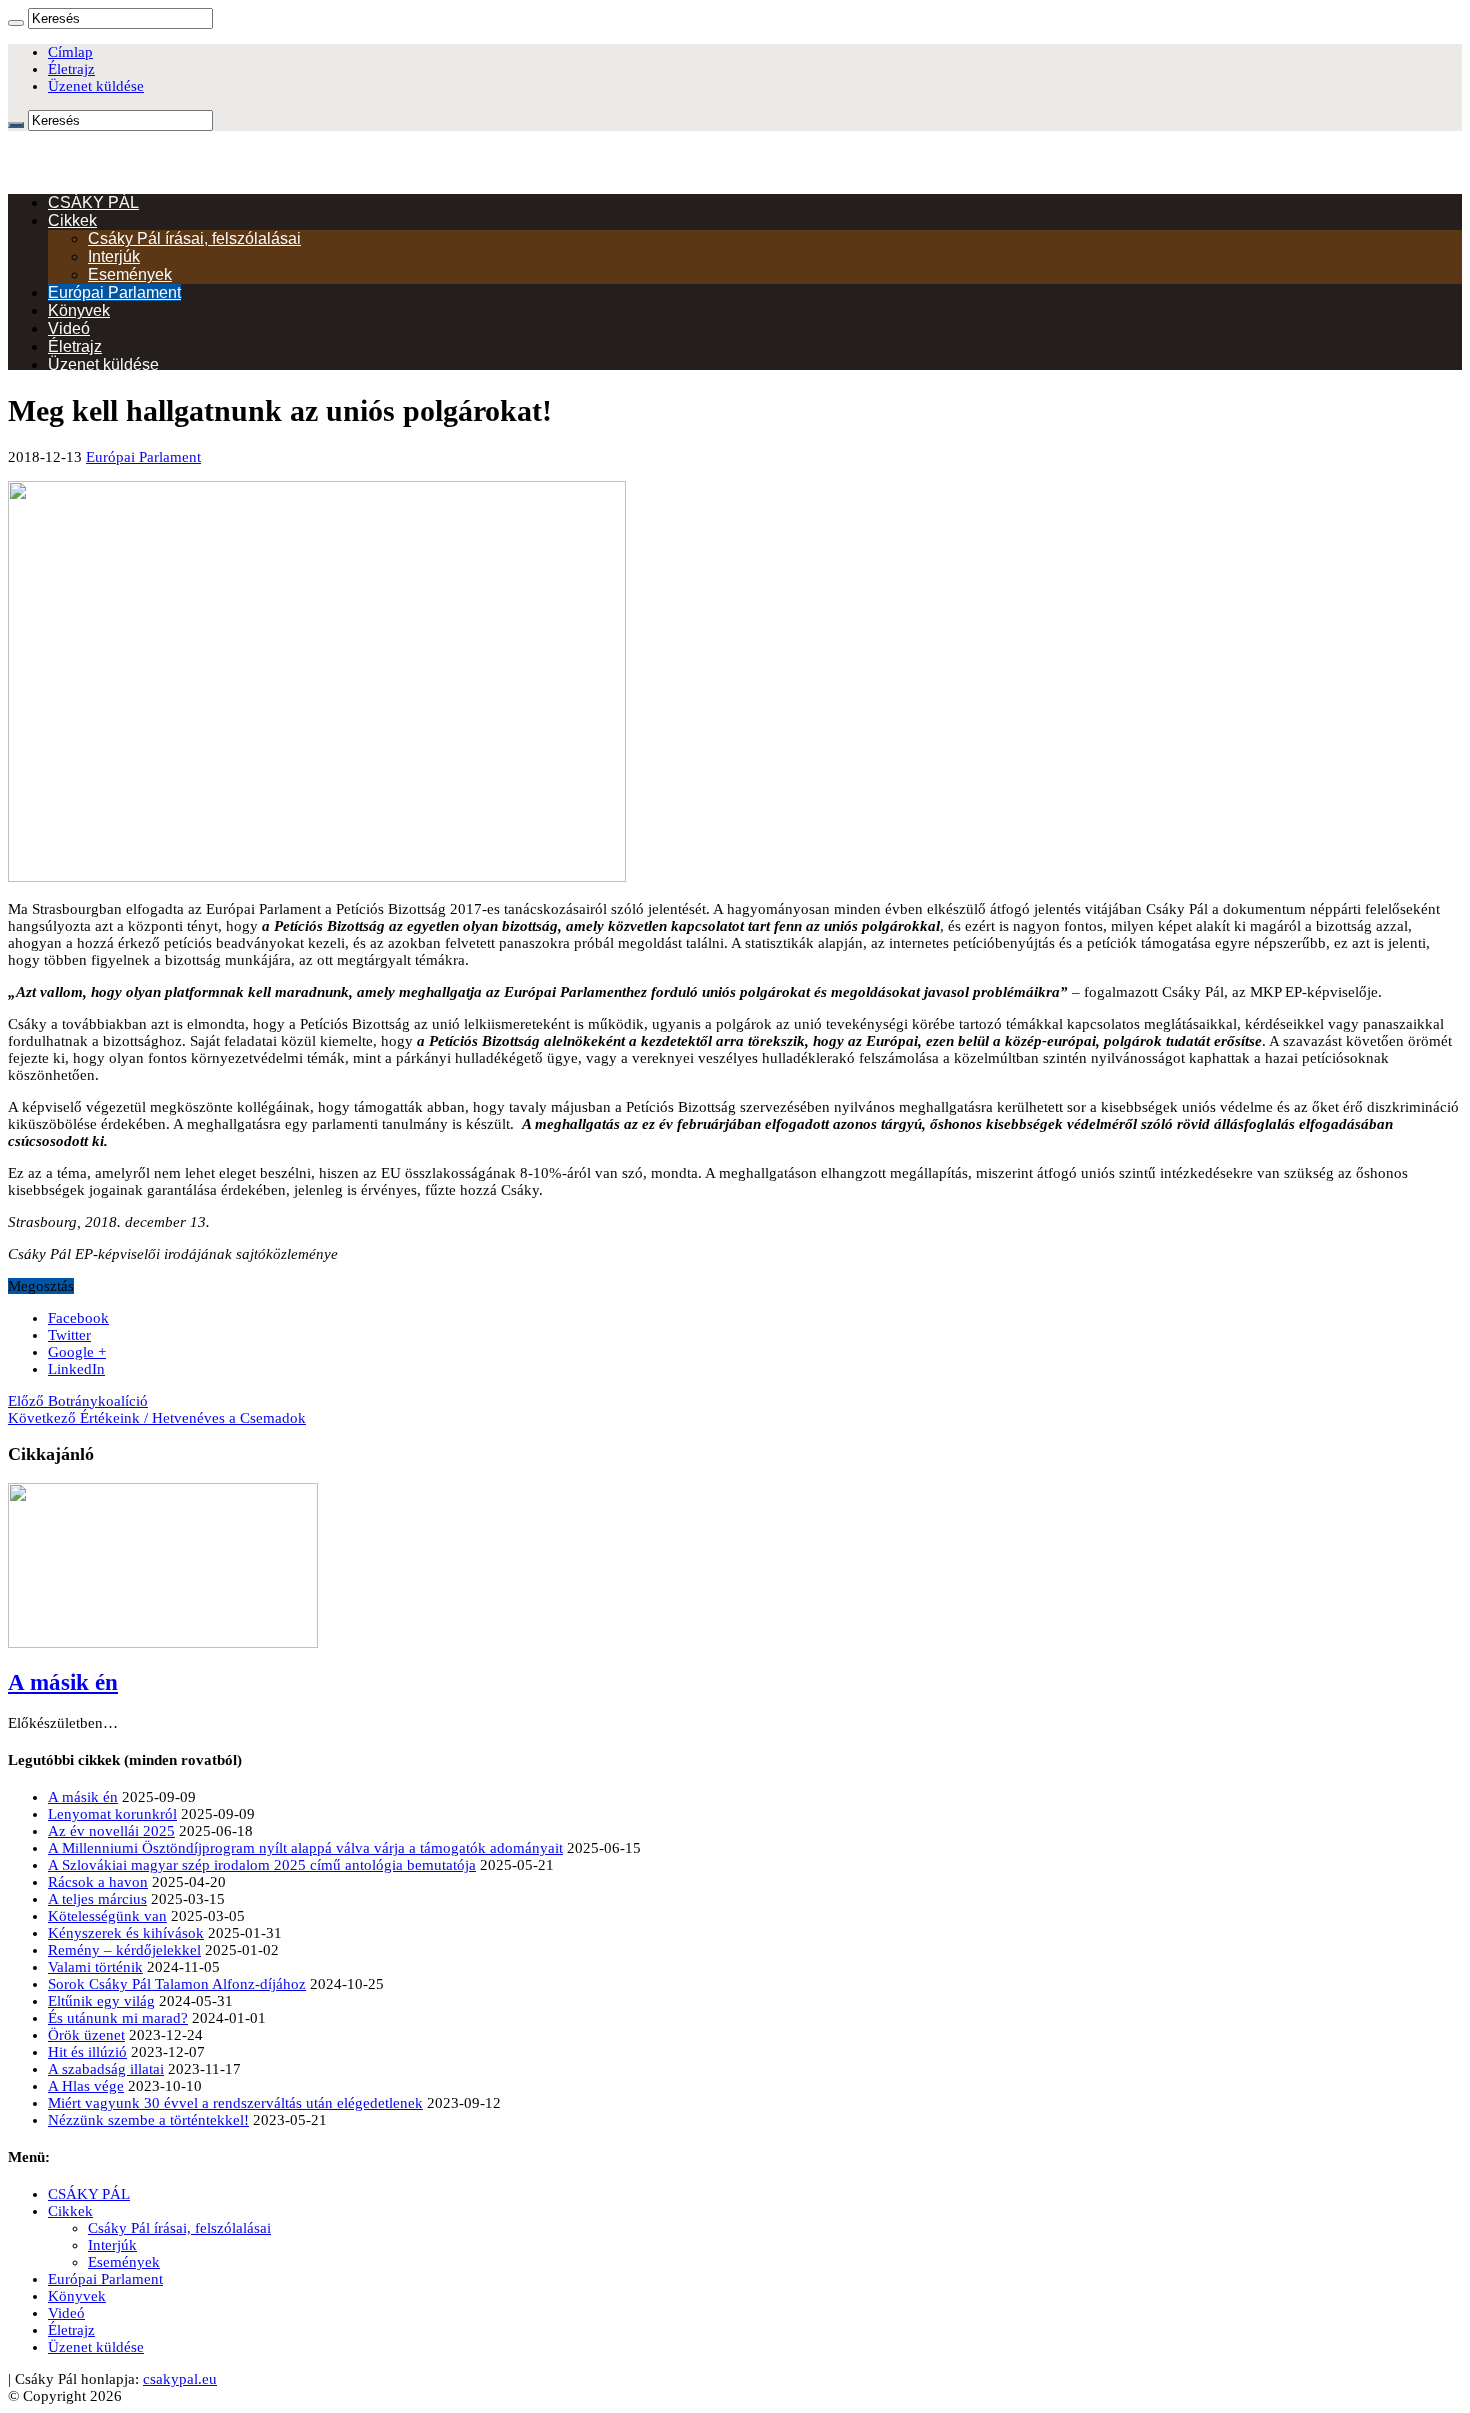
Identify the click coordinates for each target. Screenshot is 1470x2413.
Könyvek (79, 310)
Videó (69, 328)
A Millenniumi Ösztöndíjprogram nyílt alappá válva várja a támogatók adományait (305, 1848)
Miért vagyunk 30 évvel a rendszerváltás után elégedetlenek (235, 2103)
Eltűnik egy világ (101, 2001)
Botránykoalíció (78, 1401)
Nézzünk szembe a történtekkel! (148, 2120)
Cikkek (72, 220)
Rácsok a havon (98, 1882)
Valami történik (95, 1967)
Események (130, 274)
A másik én (63, 1682)
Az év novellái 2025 (111, 1831)
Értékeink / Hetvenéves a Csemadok (157, 1418)
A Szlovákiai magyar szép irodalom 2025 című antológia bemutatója (262, 1865)
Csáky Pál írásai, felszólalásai (194, 238)
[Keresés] (16, 23)
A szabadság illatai (106, 2069)
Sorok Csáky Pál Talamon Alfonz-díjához (177, 1984)
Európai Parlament (114, 292)
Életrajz (71, 69)
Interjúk (114, 256)
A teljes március (97, 1899)
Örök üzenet (86, 2035)
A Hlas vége (86, 2086)
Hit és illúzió (87, 2052)
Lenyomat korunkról (112, 1814)
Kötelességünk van (107, 1916)
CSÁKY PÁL (93, 202)
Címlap (70, 52)
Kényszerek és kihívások (126, 1933)
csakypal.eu (180, 2379)
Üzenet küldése (96, 86)
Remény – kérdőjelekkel (124, 1950)
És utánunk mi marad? (118, 2018)
